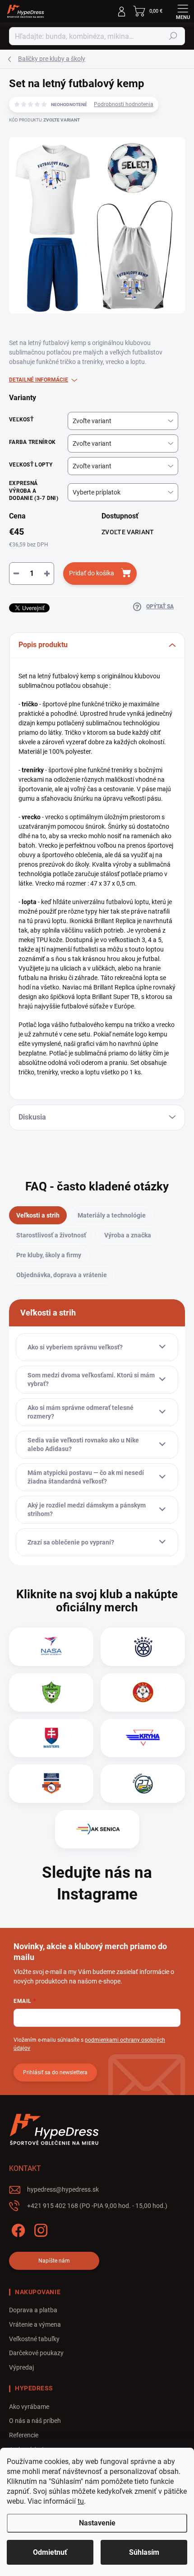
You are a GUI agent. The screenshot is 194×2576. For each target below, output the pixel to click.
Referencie (24, 2435)
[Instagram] (39, 2228)
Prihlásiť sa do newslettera (55, 2072)
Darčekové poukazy (36, 2353)
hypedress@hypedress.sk (63, 2189)
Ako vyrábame (29, 2407)
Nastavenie (97, 2523)
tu (81, 2501)
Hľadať (173, 36)
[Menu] (183, 11)
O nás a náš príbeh (35, 2421)
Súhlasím (144, 2552)
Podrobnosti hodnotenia (124, 104)
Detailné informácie (39, 380)
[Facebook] (17, 2228)
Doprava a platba (33, 2310)
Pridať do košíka (92, 573)
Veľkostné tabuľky (34, 2339)
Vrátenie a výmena (35, 2324)
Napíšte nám (54, 2261)
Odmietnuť (50, 2552)
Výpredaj (21, 2367)
